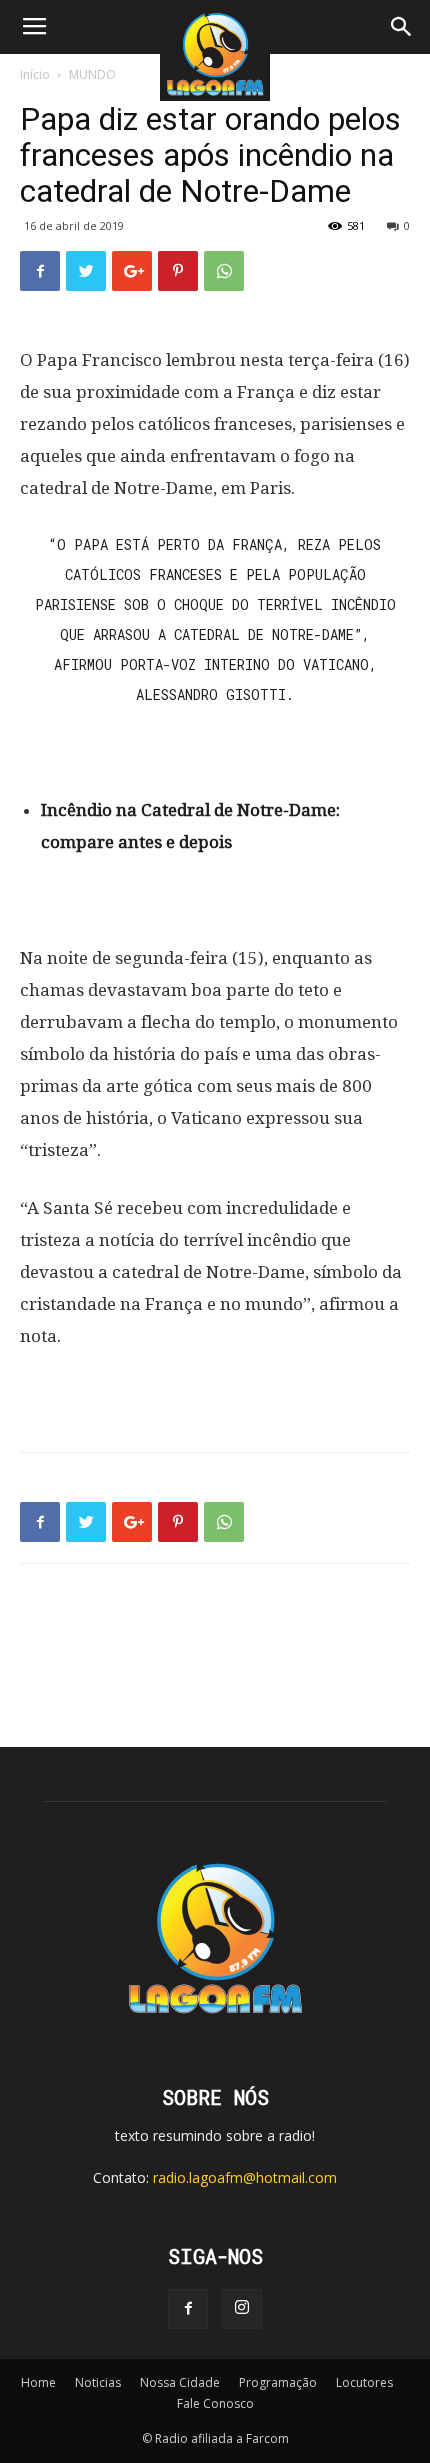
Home (38, 2382)
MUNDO (92, 74)
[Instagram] (242, 2309)
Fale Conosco (215, 2403)
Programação (278, 2382)
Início (35, 74)
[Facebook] (188, 2309)
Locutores (364, 2382)
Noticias (98, 2382)
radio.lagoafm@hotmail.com (245, 2177)
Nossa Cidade (180, 2382)
